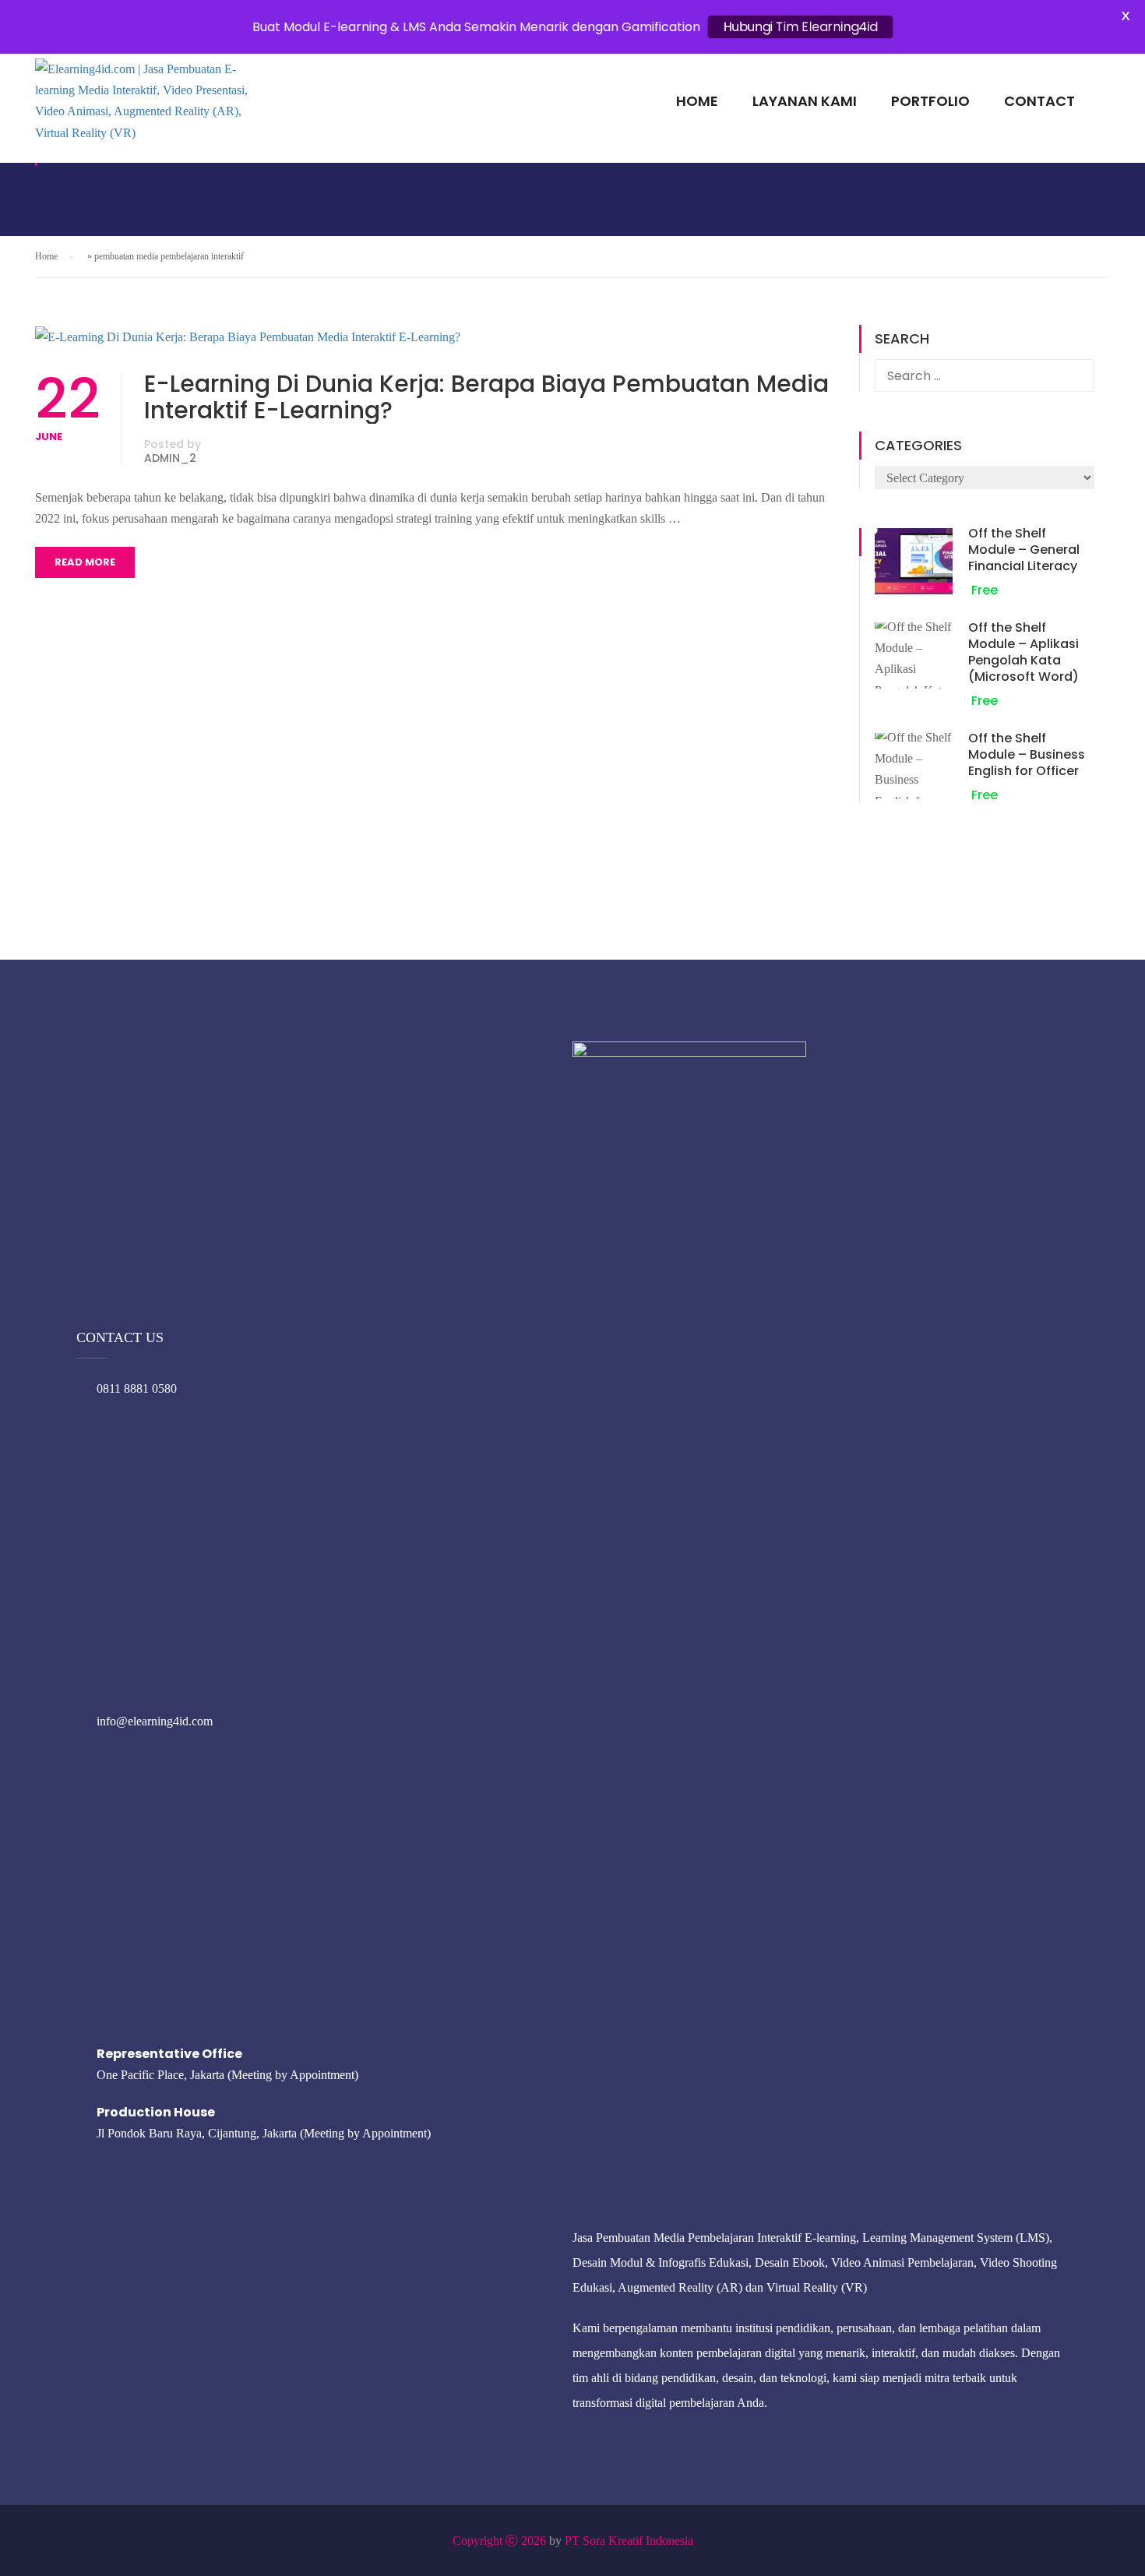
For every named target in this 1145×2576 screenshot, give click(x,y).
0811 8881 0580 (137, 1388)
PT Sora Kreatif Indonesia (629, 2541)
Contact (1039, 101)
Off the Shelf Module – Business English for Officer (1027, 754)
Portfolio (930, 101)
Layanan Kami (805, 101)
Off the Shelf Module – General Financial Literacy (1024, 550)
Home (697, 101)
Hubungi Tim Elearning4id (800, 27)
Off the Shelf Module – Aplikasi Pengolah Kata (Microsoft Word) (1023, 652)
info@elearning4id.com (155, 1721)
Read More (85, 562)
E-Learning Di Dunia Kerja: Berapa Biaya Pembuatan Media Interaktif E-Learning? (486, 397)
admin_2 (170, 458)
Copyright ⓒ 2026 (499, 2541)
